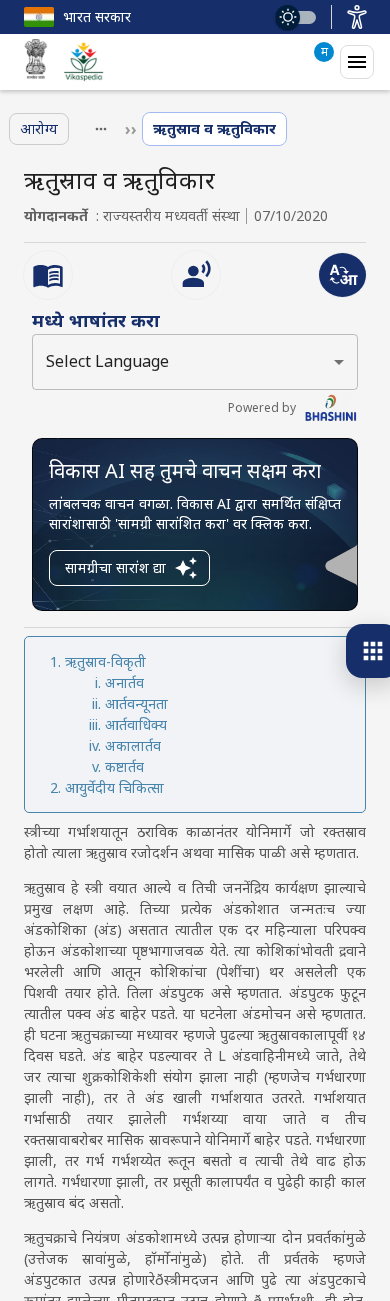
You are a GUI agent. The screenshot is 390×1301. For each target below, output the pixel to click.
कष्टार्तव (124, 766)
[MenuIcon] (357, 62)
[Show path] (101, 129)
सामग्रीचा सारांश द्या (115, 567)
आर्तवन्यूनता (136, 703)
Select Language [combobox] (107, 361)
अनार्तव (124, 682)
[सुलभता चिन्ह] (357, 17)
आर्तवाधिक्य (136, 724)
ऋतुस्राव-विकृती (105, 661)
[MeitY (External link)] (36, 62)
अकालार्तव (133, 745)
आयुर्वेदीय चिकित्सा (114, 787)
